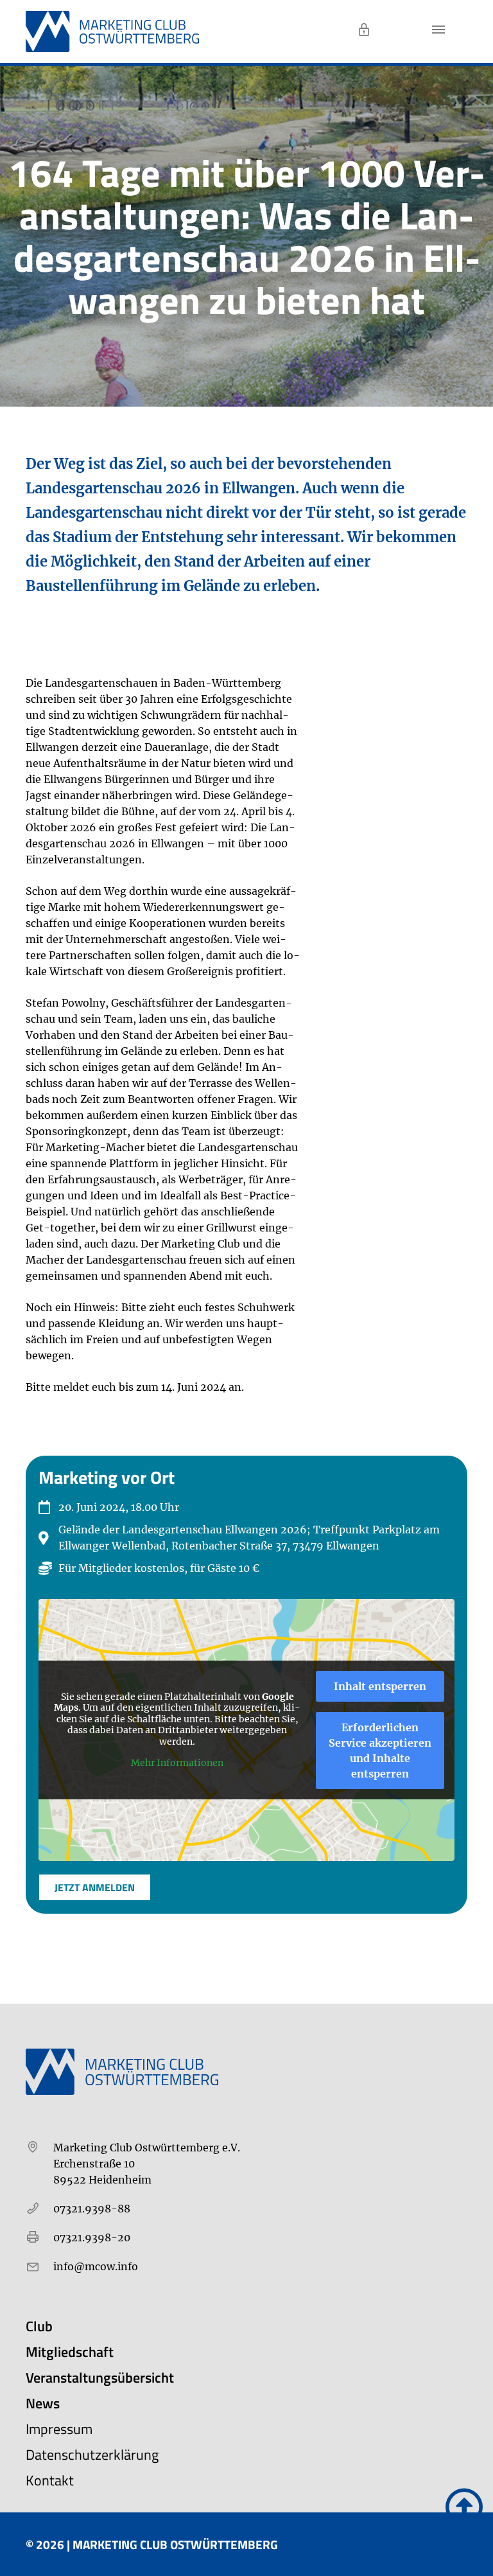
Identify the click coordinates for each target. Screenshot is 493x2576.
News (43, 2403)
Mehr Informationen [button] (177, 1763)
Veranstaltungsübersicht (100, 2378)
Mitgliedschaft (70, 2352)
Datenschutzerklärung (92, 2455)
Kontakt (50, 2480)
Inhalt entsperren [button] (380, 1686)
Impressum (59, 2429)
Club (39, 2326)
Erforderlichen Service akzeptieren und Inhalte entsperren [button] (380, 1751)
